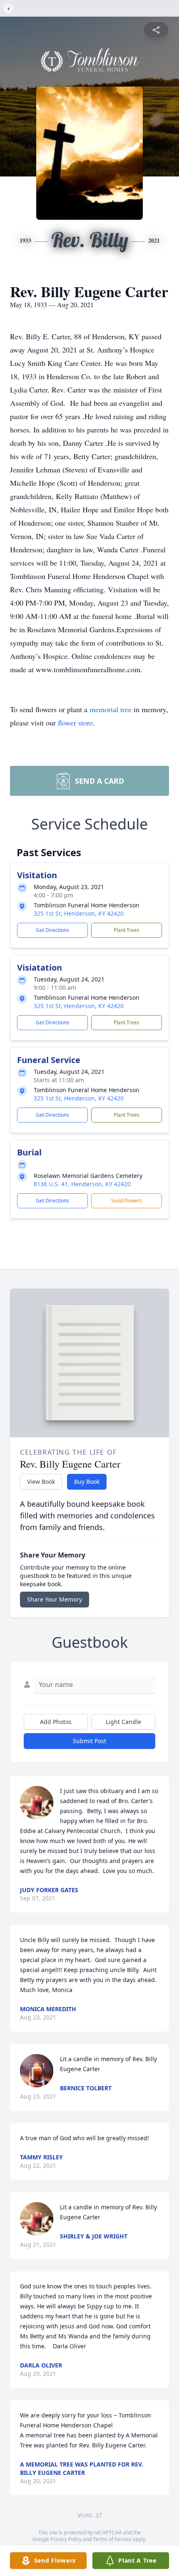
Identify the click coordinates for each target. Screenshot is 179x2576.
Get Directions (52, 930)
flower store (75, 723)
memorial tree (111, 709)
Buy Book (87, 1482)
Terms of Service (112, 2539)
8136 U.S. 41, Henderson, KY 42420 (82, 1184)
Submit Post (89, 1741)
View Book (41, 1482)
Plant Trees (127, 930)
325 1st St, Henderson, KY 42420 (79, 913)
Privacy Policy (66, 2539)
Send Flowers (127, 1201)
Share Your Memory (55, 1599)
